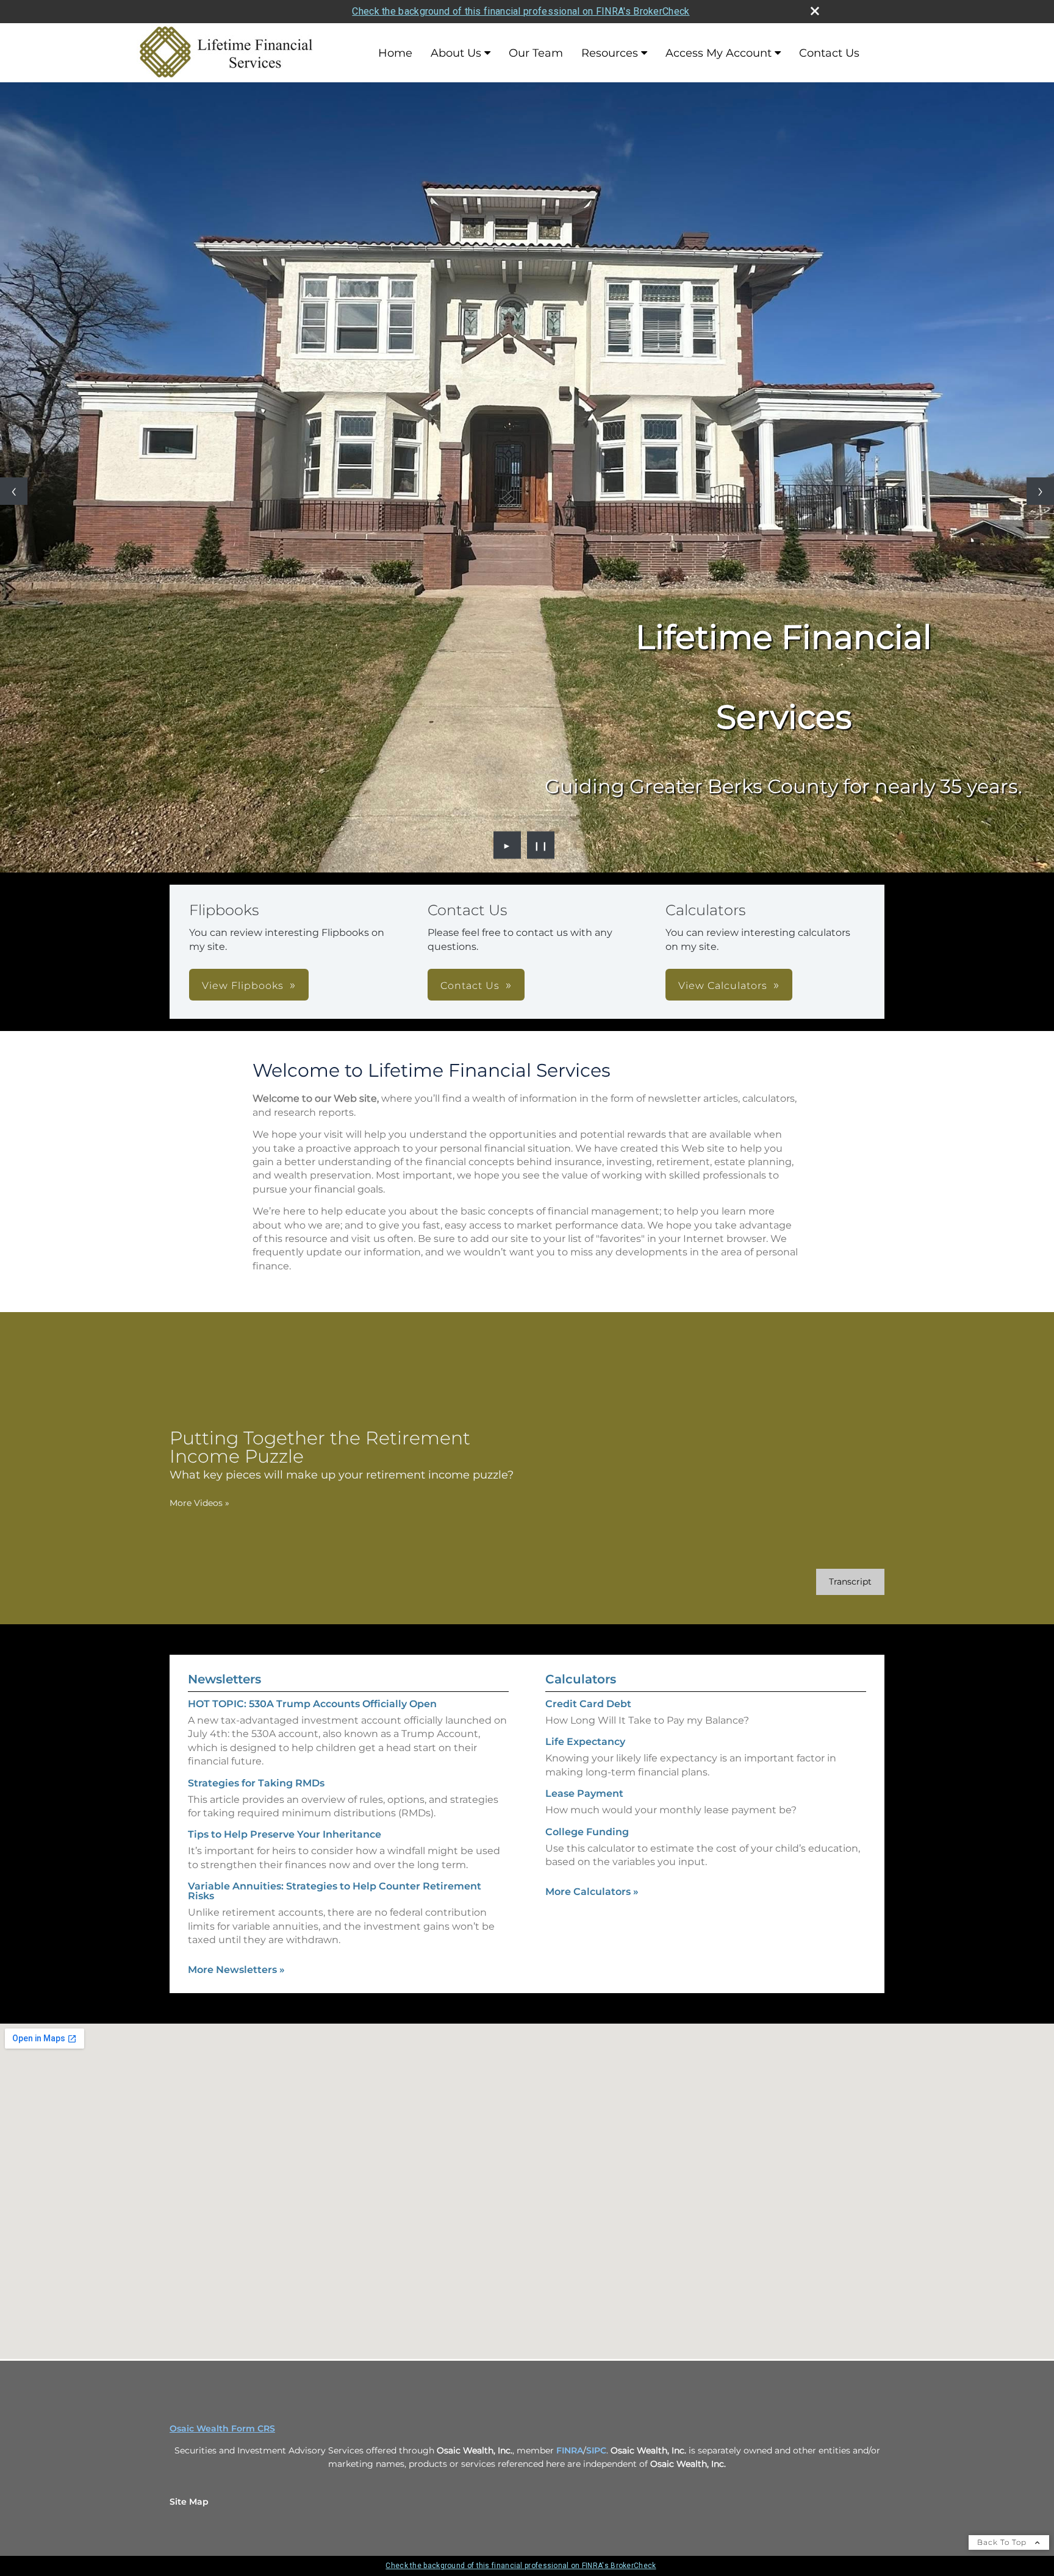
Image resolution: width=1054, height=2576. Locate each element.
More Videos (199, 1503)
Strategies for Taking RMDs (256, 1783)
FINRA (570, 2450)
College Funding (587, 1832)
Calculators (581, 1679)
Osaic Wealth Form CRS (222, 2428)
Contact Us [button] (470, 986)
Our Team (536, 53)
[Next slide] (1040, 491)
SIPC (596, 2450)
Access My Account (719, 53)
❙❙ (541, 845)
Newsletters (224, 1679)
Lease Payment (584, 1793)
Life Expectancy (585, 1742)
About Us (456, 53)
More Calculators (592, 1892)
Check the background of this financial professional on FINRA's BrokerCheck (521, 11)
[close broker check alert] (815, 11)
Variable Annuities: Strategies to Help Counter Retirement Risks (335, 1891)
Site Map (189, 2502)
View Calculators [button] (723, 986)
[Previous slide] (14, 491)
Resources (610, 53)
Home (395, 53)
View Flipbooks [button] (243, 986)
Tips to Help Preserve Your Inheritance (285, 1834)
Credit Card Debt (588, 1704)
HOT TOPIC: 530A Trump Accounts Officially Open (312, 1704)
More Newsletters (236, 1970)
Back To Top (1003, 2542)
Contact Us (829, 53)
